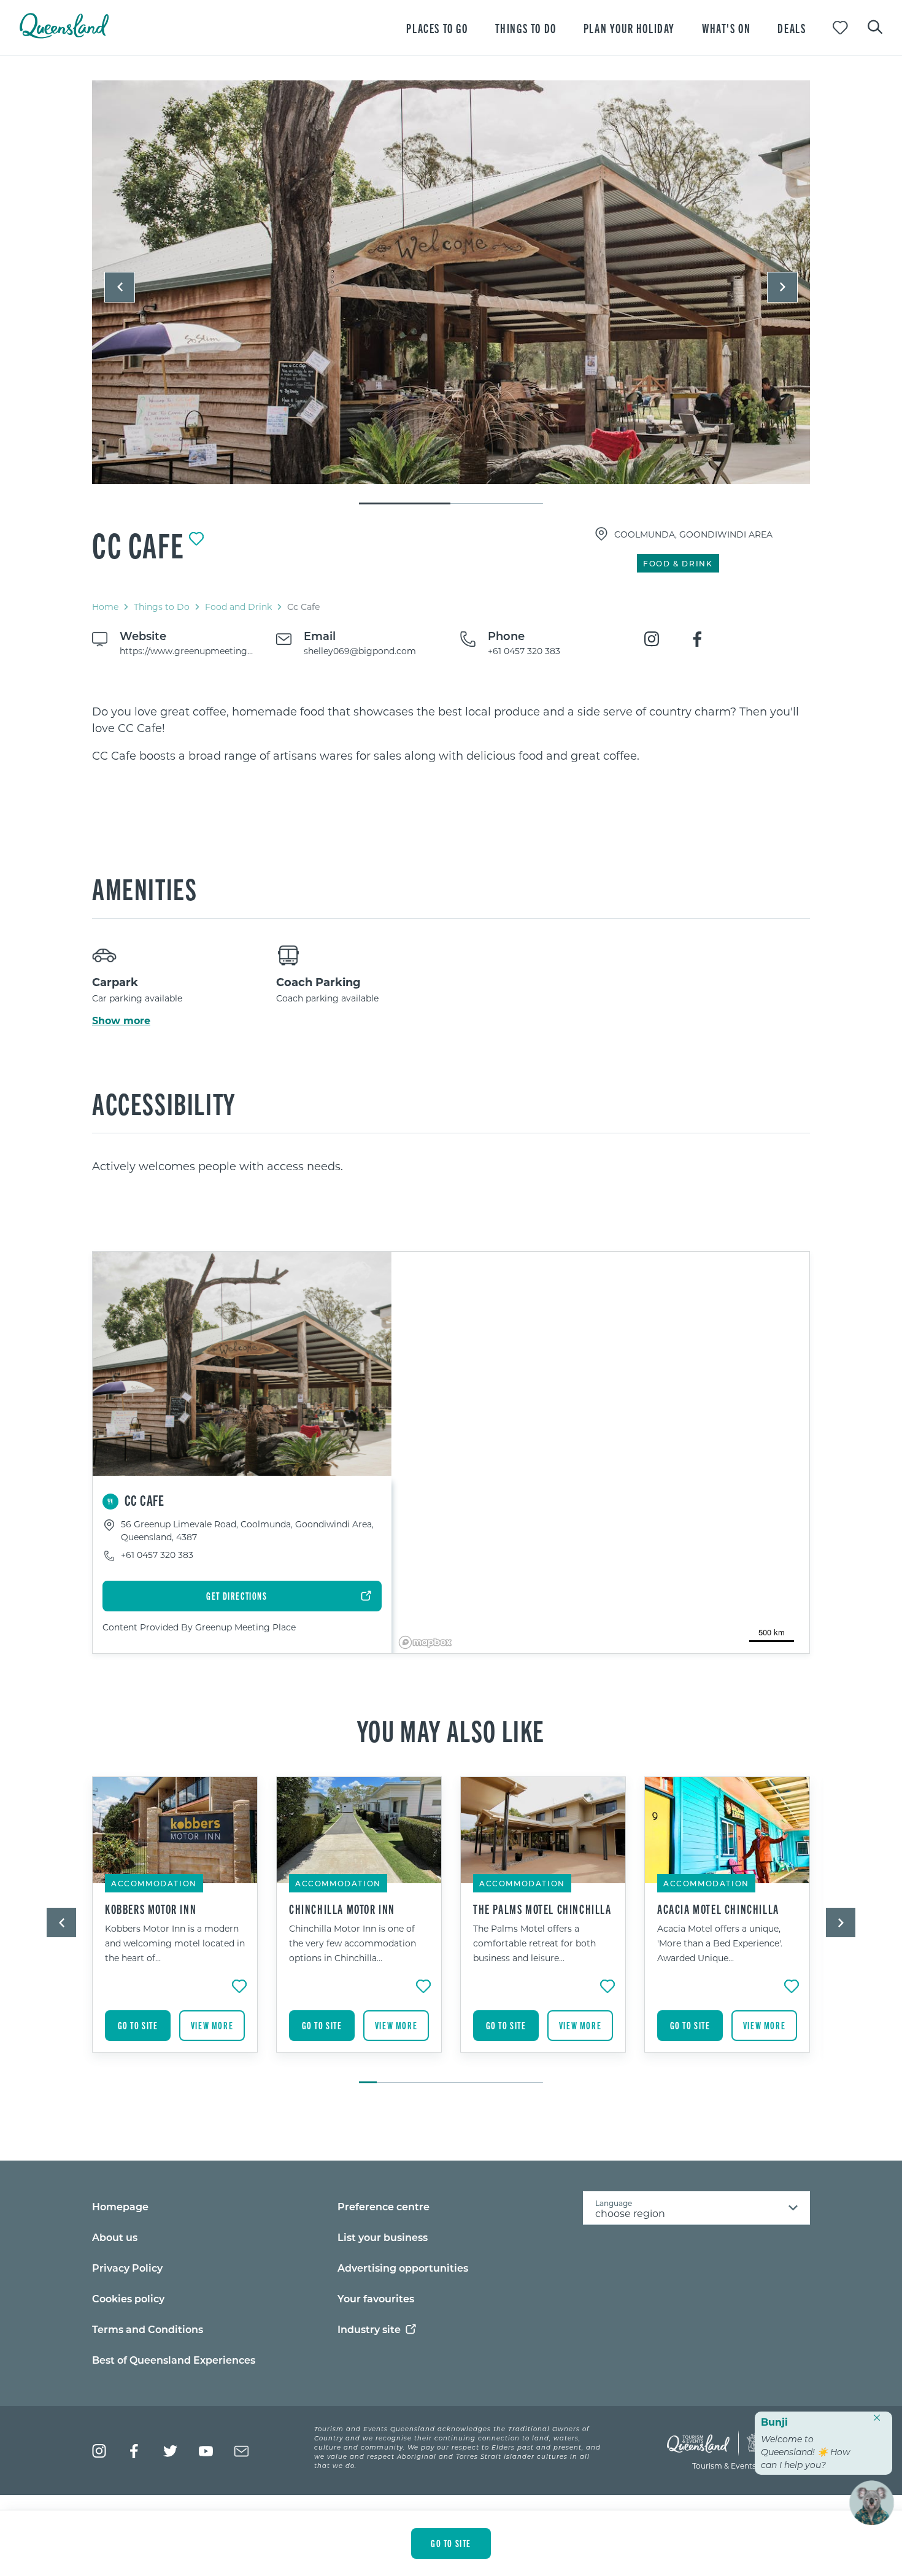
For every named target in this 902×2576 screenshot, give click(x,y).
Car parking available (137, 998)
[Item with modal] (451, 283)
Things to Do (162, 607)
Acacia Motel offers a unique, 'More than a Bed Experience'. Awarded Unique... (720, 1943)
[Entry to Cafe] (451, 282)
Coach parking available (327, 998)
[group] (175, 1924)
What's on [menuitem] (726, 28)
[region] (451, 734)
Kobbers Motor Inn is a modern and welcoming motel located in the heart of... (175, 1943)
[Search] (875, 26)
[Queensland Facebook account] (135, 2451)
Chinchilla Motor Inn (342, 1909)
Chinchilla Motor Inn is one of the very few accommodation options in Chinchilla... (353, 1943)
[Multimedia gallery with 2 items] (451, 293)
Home (105, 607)
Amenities (145, 888)
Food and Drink (238, 607)
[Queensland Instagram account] (99, 2451)
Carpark (115, 982)
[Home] (64, 35)
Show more (121, 1020)
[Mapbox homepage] (425, 1642)
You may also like (451, 1730)
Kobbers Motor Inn (151, 1909)
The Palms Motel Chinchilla (542, 1909)
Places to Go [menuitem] (437, 28)
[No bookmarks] (840, 28)
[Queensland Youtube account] (206, 2451)
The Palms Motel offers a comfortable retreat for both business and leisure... (534, 1943)
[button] (120, 287)
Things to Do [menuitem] (526, 28)
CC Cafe (138, 544)
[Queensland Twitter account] (170, 2451)
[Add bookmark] (196, 539)
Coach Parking (318, 982)
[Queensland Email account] (241, 2451)
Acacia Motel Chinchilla (718, 1909)
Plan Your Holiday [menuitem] (629, 28)
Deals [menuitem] (792, 28)
